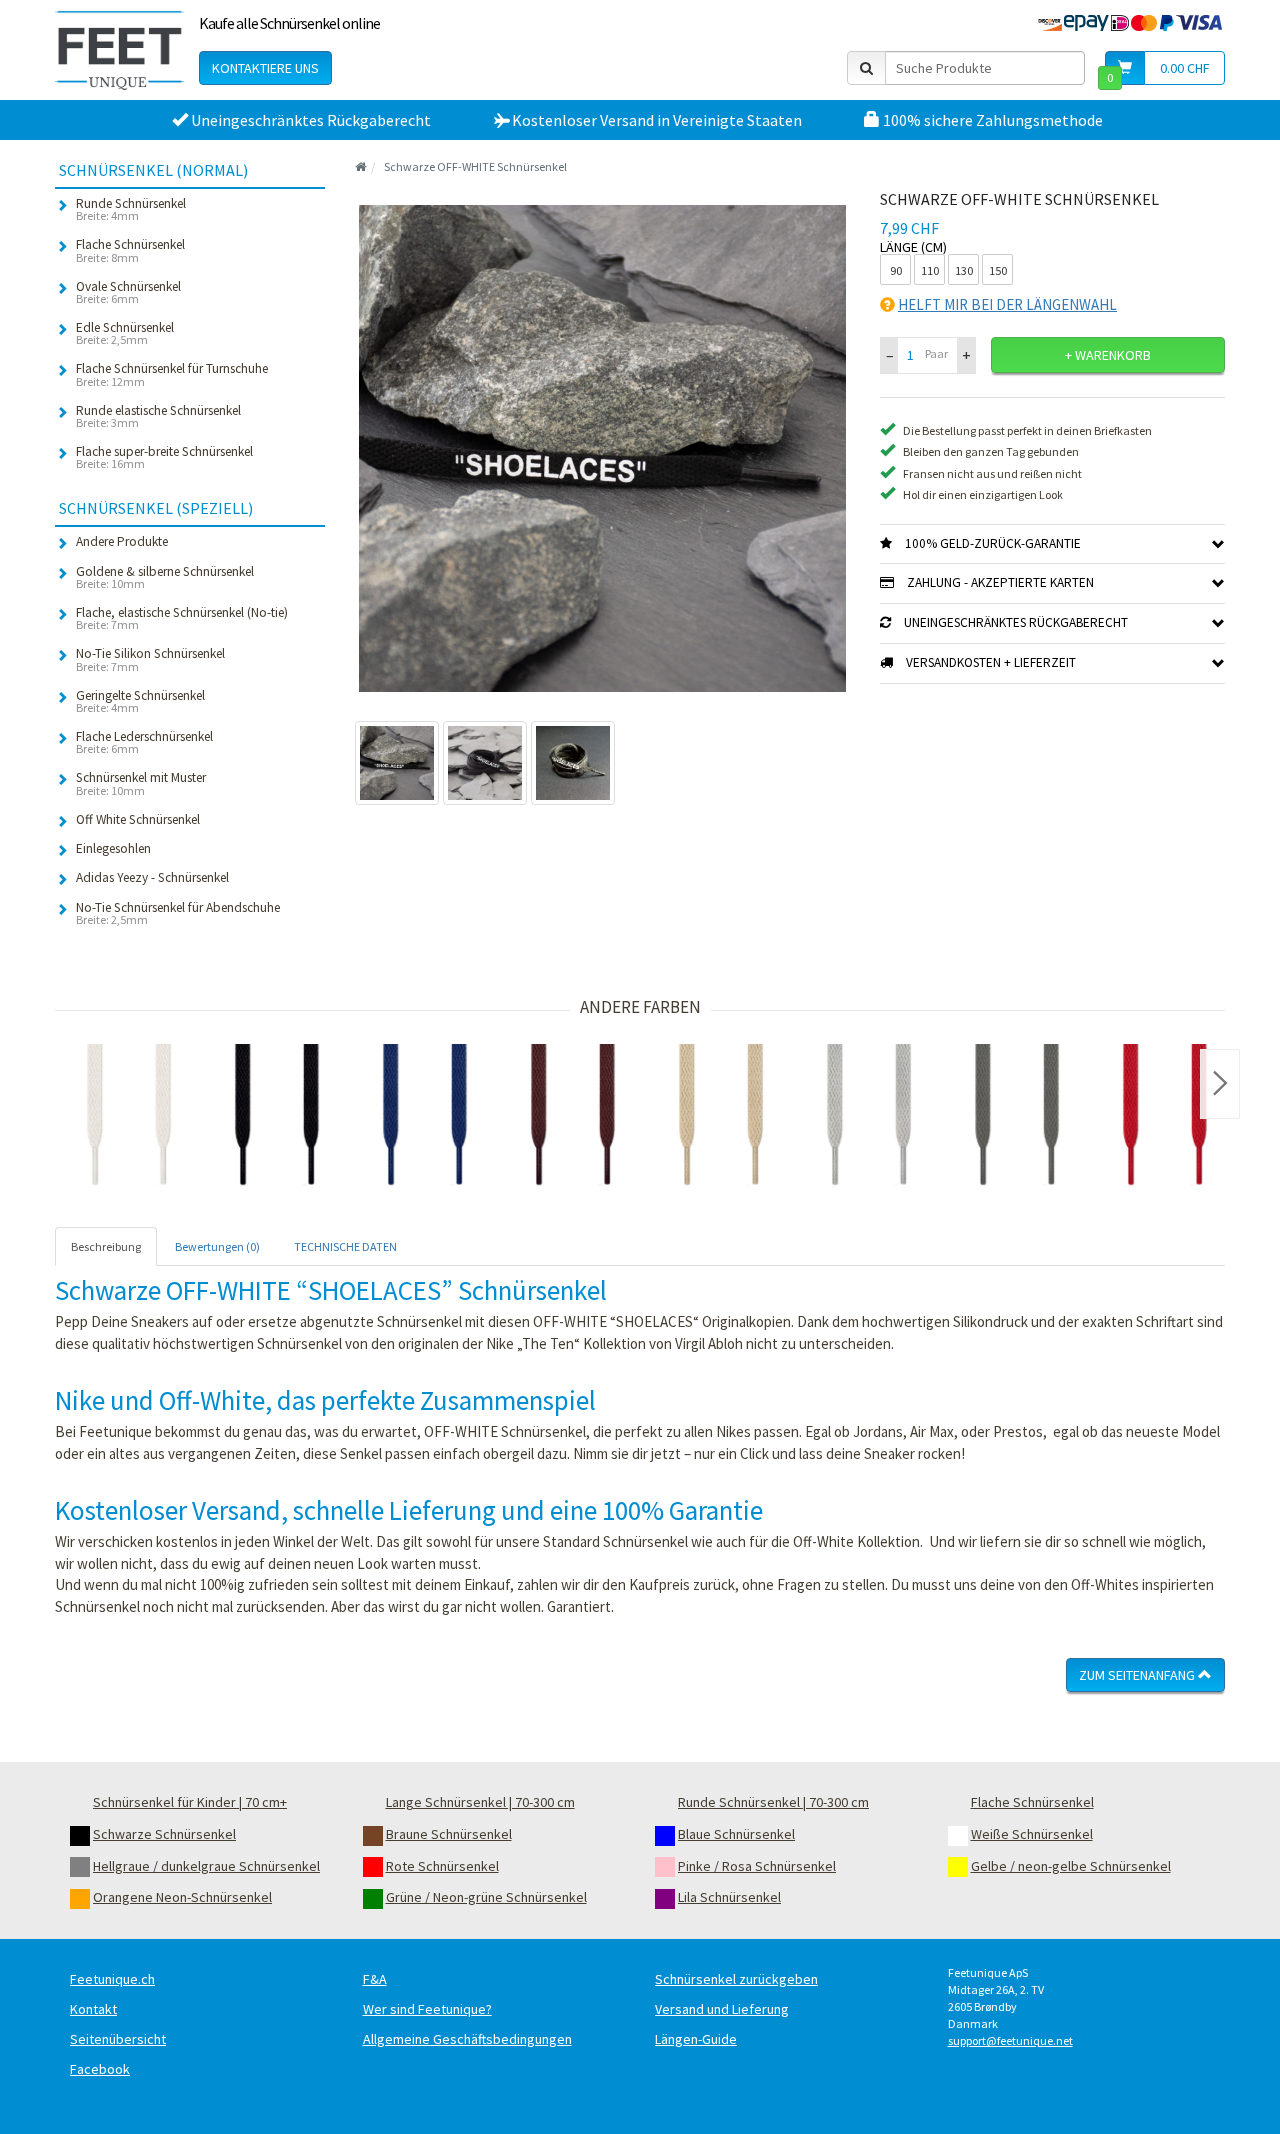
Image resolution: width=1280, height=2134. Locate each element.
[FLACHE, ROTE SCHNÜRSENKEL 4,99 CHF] (1165, 1118)
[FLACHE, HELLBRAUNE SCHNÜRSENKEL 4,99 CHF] (721, 1118)
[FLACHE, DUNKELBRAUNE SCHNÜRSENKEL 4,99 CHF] (573, 1118)
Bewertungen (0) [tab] (217, 1246)
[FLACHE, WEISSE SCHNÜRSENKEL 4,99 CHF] (129, 1118)
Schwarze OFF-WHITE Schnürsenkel (475, 166)
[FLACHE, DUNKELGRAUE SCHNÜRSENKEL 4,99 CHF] (1017, 1118)
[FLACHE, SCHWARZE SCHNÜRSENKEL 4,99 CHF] (277, 1118)
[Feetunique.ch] (119, 50)
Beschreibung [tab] (106, 1246)
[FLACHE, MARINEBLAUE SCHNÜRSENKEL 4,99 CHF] (425, 1118)
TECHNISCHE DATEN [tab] (345, 1246)
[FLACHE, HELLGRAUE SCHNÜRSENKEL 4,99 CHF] (869, 1118)
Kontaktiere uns (265, 68)
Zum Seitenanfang (1138, 1675)
